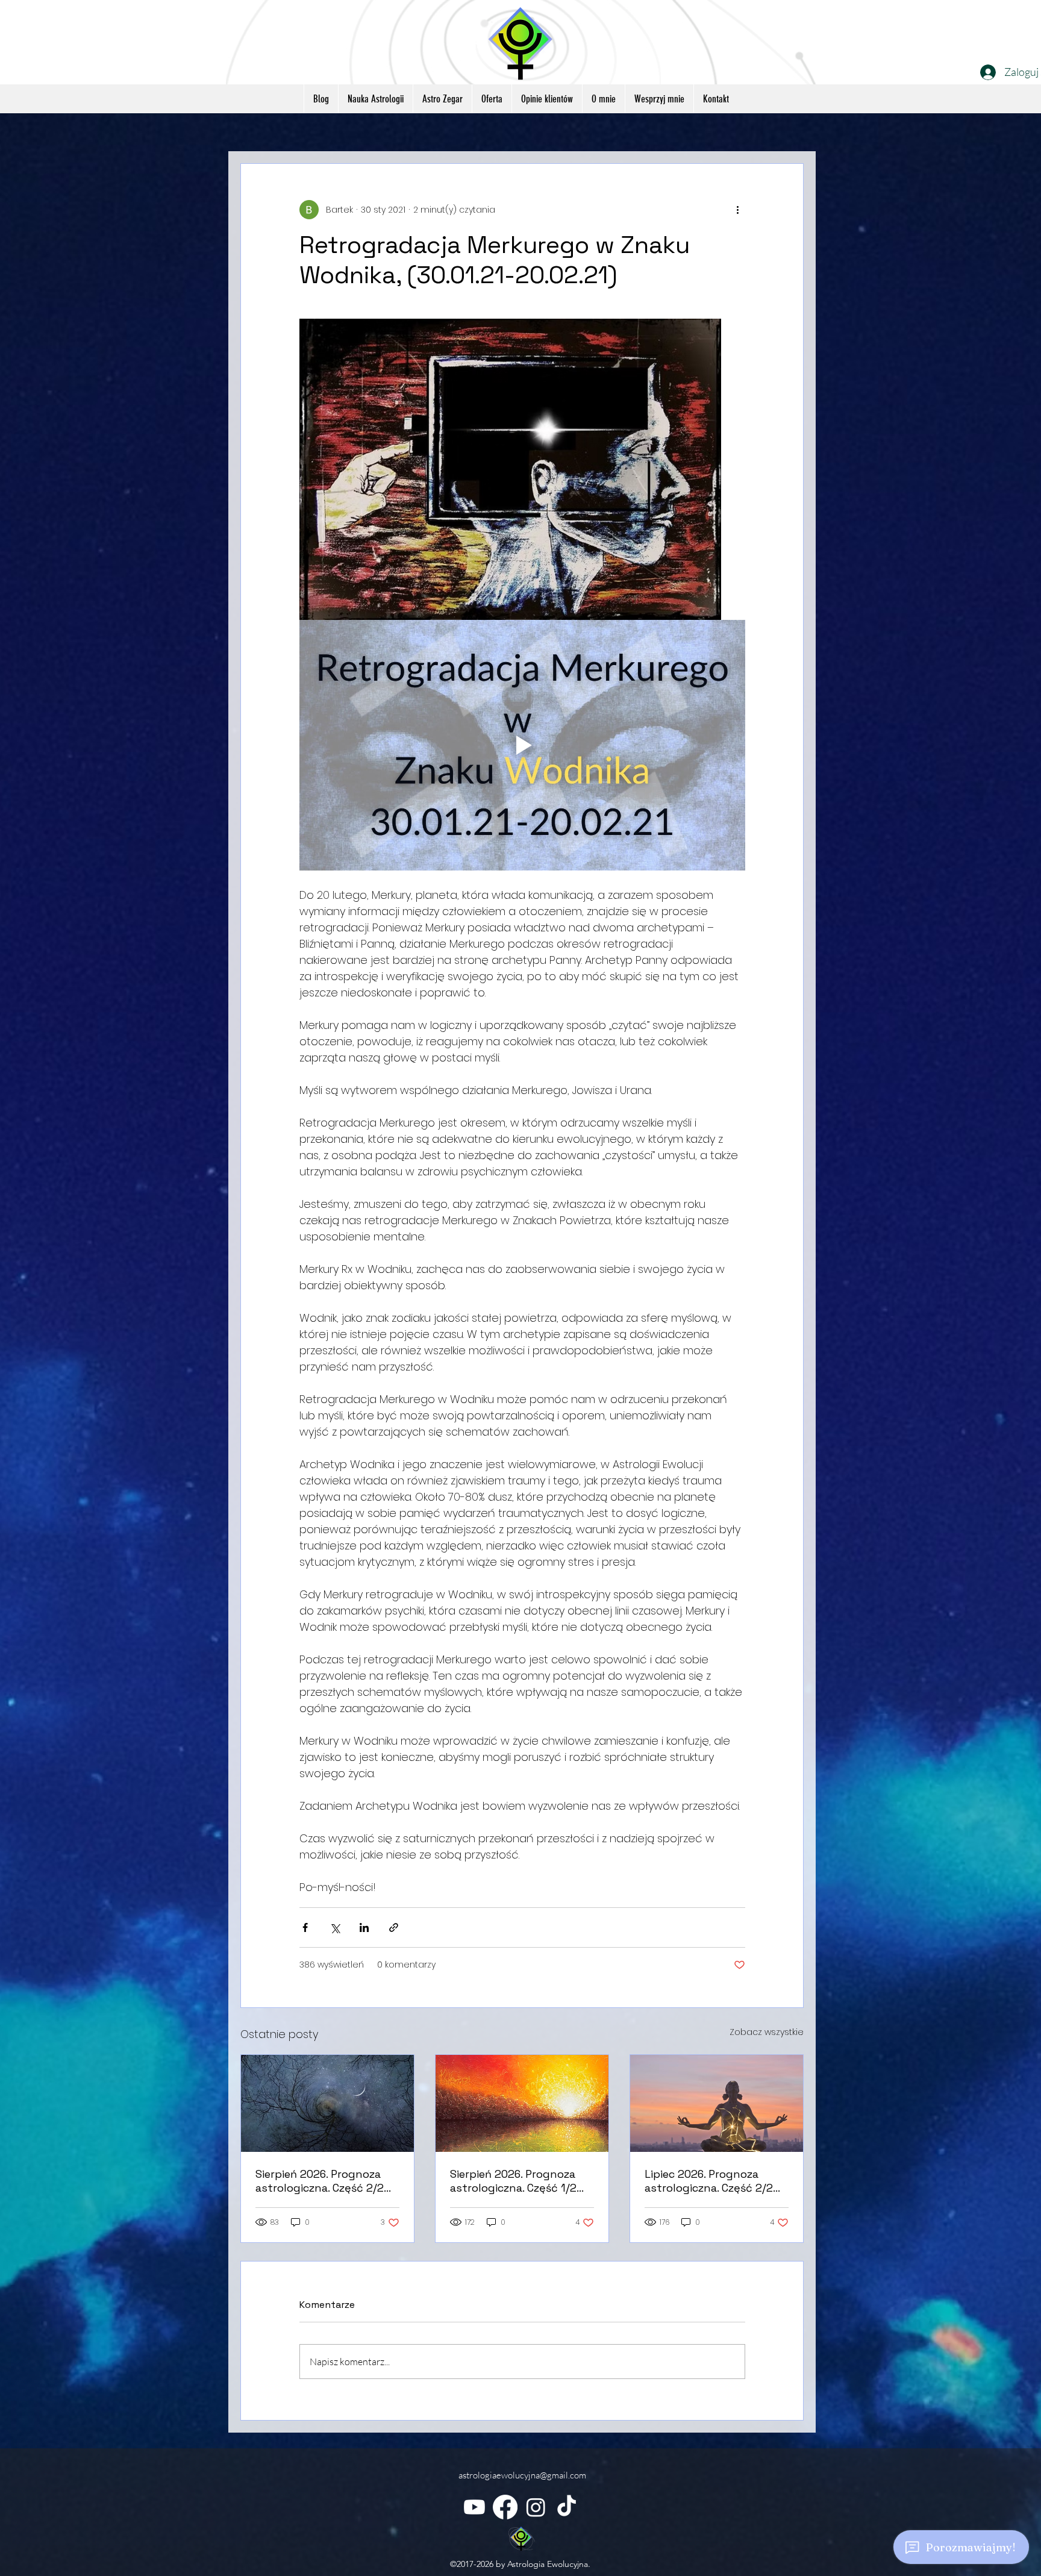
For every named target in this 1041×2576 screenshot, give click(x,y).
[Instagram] (536, 2507)
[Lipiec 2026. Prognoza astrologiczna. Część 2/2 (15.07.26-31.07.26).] (717, 2103)
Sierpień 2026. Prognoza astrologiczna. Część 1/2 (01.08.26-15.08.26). (513, 2181)
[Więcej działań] (738, 210)
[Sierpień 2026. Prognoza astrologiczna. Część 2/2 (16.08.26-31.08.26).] (327, 2103)
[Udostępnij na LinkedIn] (364, 1927)
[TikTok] (567, 2507)
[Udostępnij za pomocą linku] (394, 1927)
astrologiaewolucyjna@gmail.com (522, 2475)
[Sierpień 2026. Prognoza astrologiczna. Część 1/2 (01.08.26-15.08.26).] (522, 2103)
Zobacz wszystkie (767, 2032)
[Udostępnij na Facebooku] (305, 1927)
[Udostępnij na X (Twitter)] (335, 1927)
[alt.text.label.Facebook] (505, 2507)
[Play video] (522, 745)
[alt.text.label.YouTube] (474, 2507)
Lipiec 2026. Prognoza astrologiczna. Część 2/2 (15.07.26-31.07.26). (709, 2181)
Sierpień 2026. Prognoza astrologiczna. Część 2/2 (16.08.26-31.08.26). (320, 2181)
